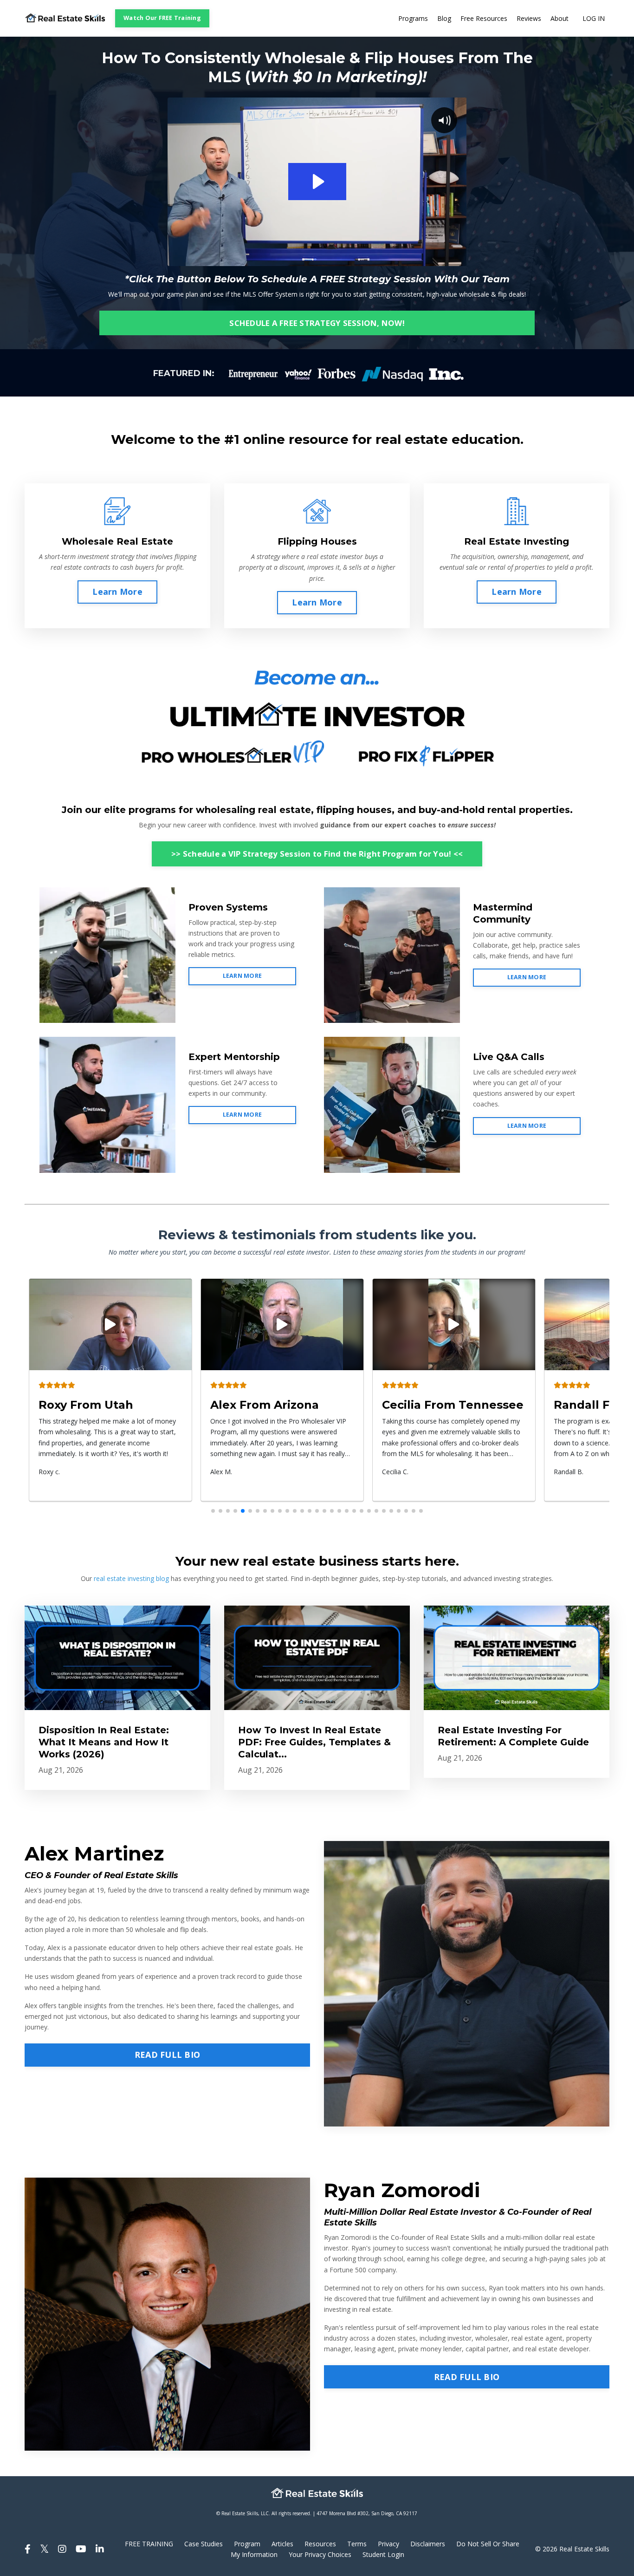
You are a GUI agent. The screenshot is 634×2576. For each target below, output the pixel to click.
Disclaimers (428, 2544)
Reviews (529, 18)
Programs (413, 18)
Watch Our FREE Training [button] (162, 18)
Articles (282, 2544)
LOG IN (594, 18)
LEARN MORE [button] (243, 976)
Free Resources (484, 18)
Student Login (383, 2554)
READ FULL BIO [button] (167, 2055)
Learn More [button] (117, 592)
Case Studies (204, 2544)
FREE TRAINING (149, 2544)
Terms (357, 2544)
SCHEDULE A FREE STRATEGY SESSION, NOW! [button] (317, 323)
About (560, 18)
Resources (320, 2544)
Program (247, 2544)
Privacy (388, 2544)
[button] (213, 1511)
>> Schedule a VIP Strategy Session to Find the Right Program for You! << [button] (317, 854)
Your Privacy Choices (320, 2554)
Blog (444, 18)
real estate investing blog (131, 1578)
